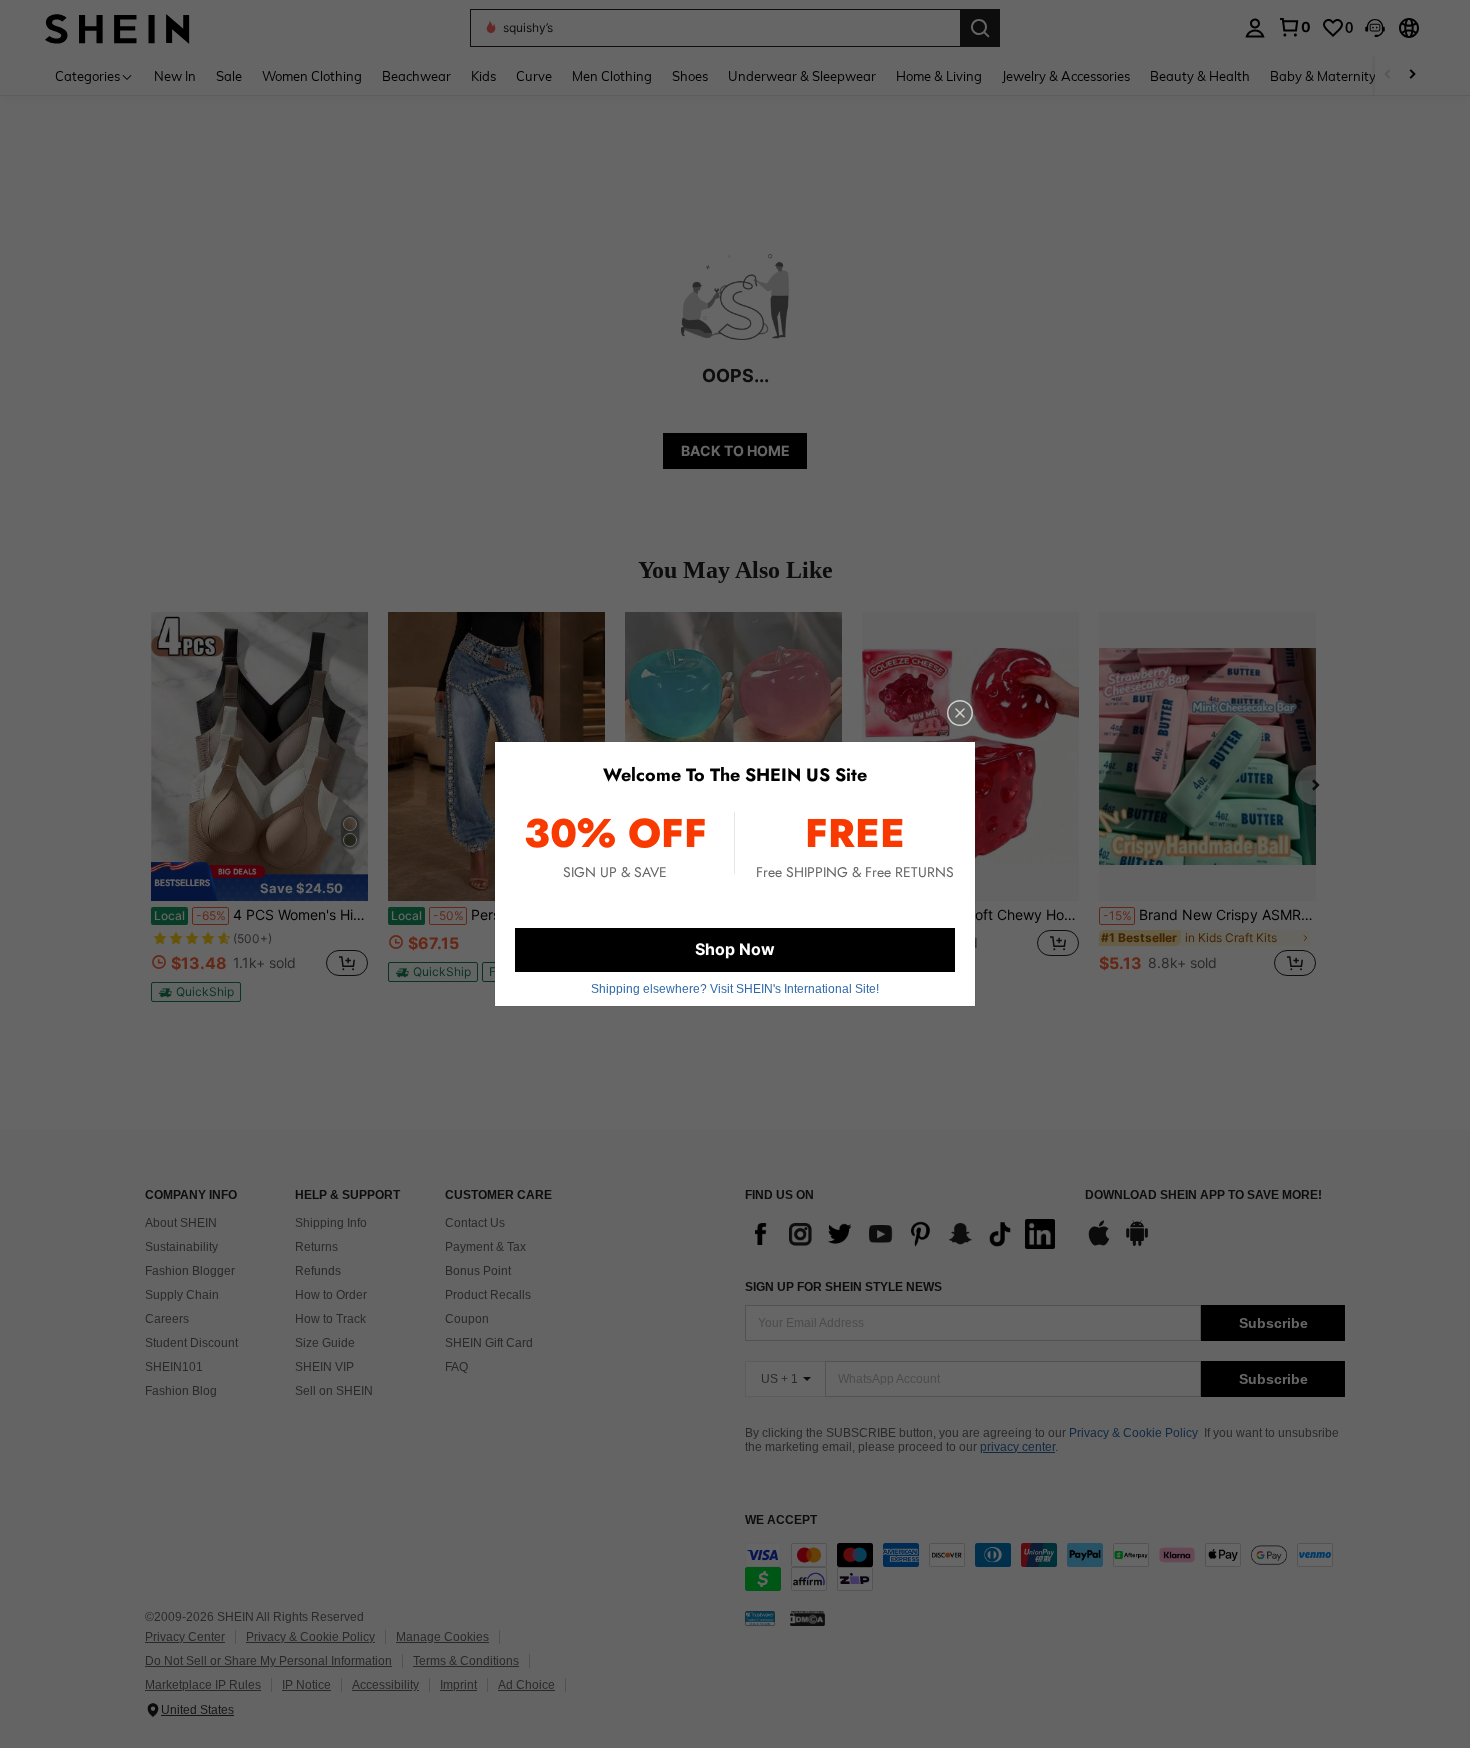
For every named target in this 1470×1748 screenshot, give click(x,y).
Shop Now (735, 949)
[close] (960, 713)
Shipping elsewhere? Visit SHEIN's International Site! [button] (735, 989)
